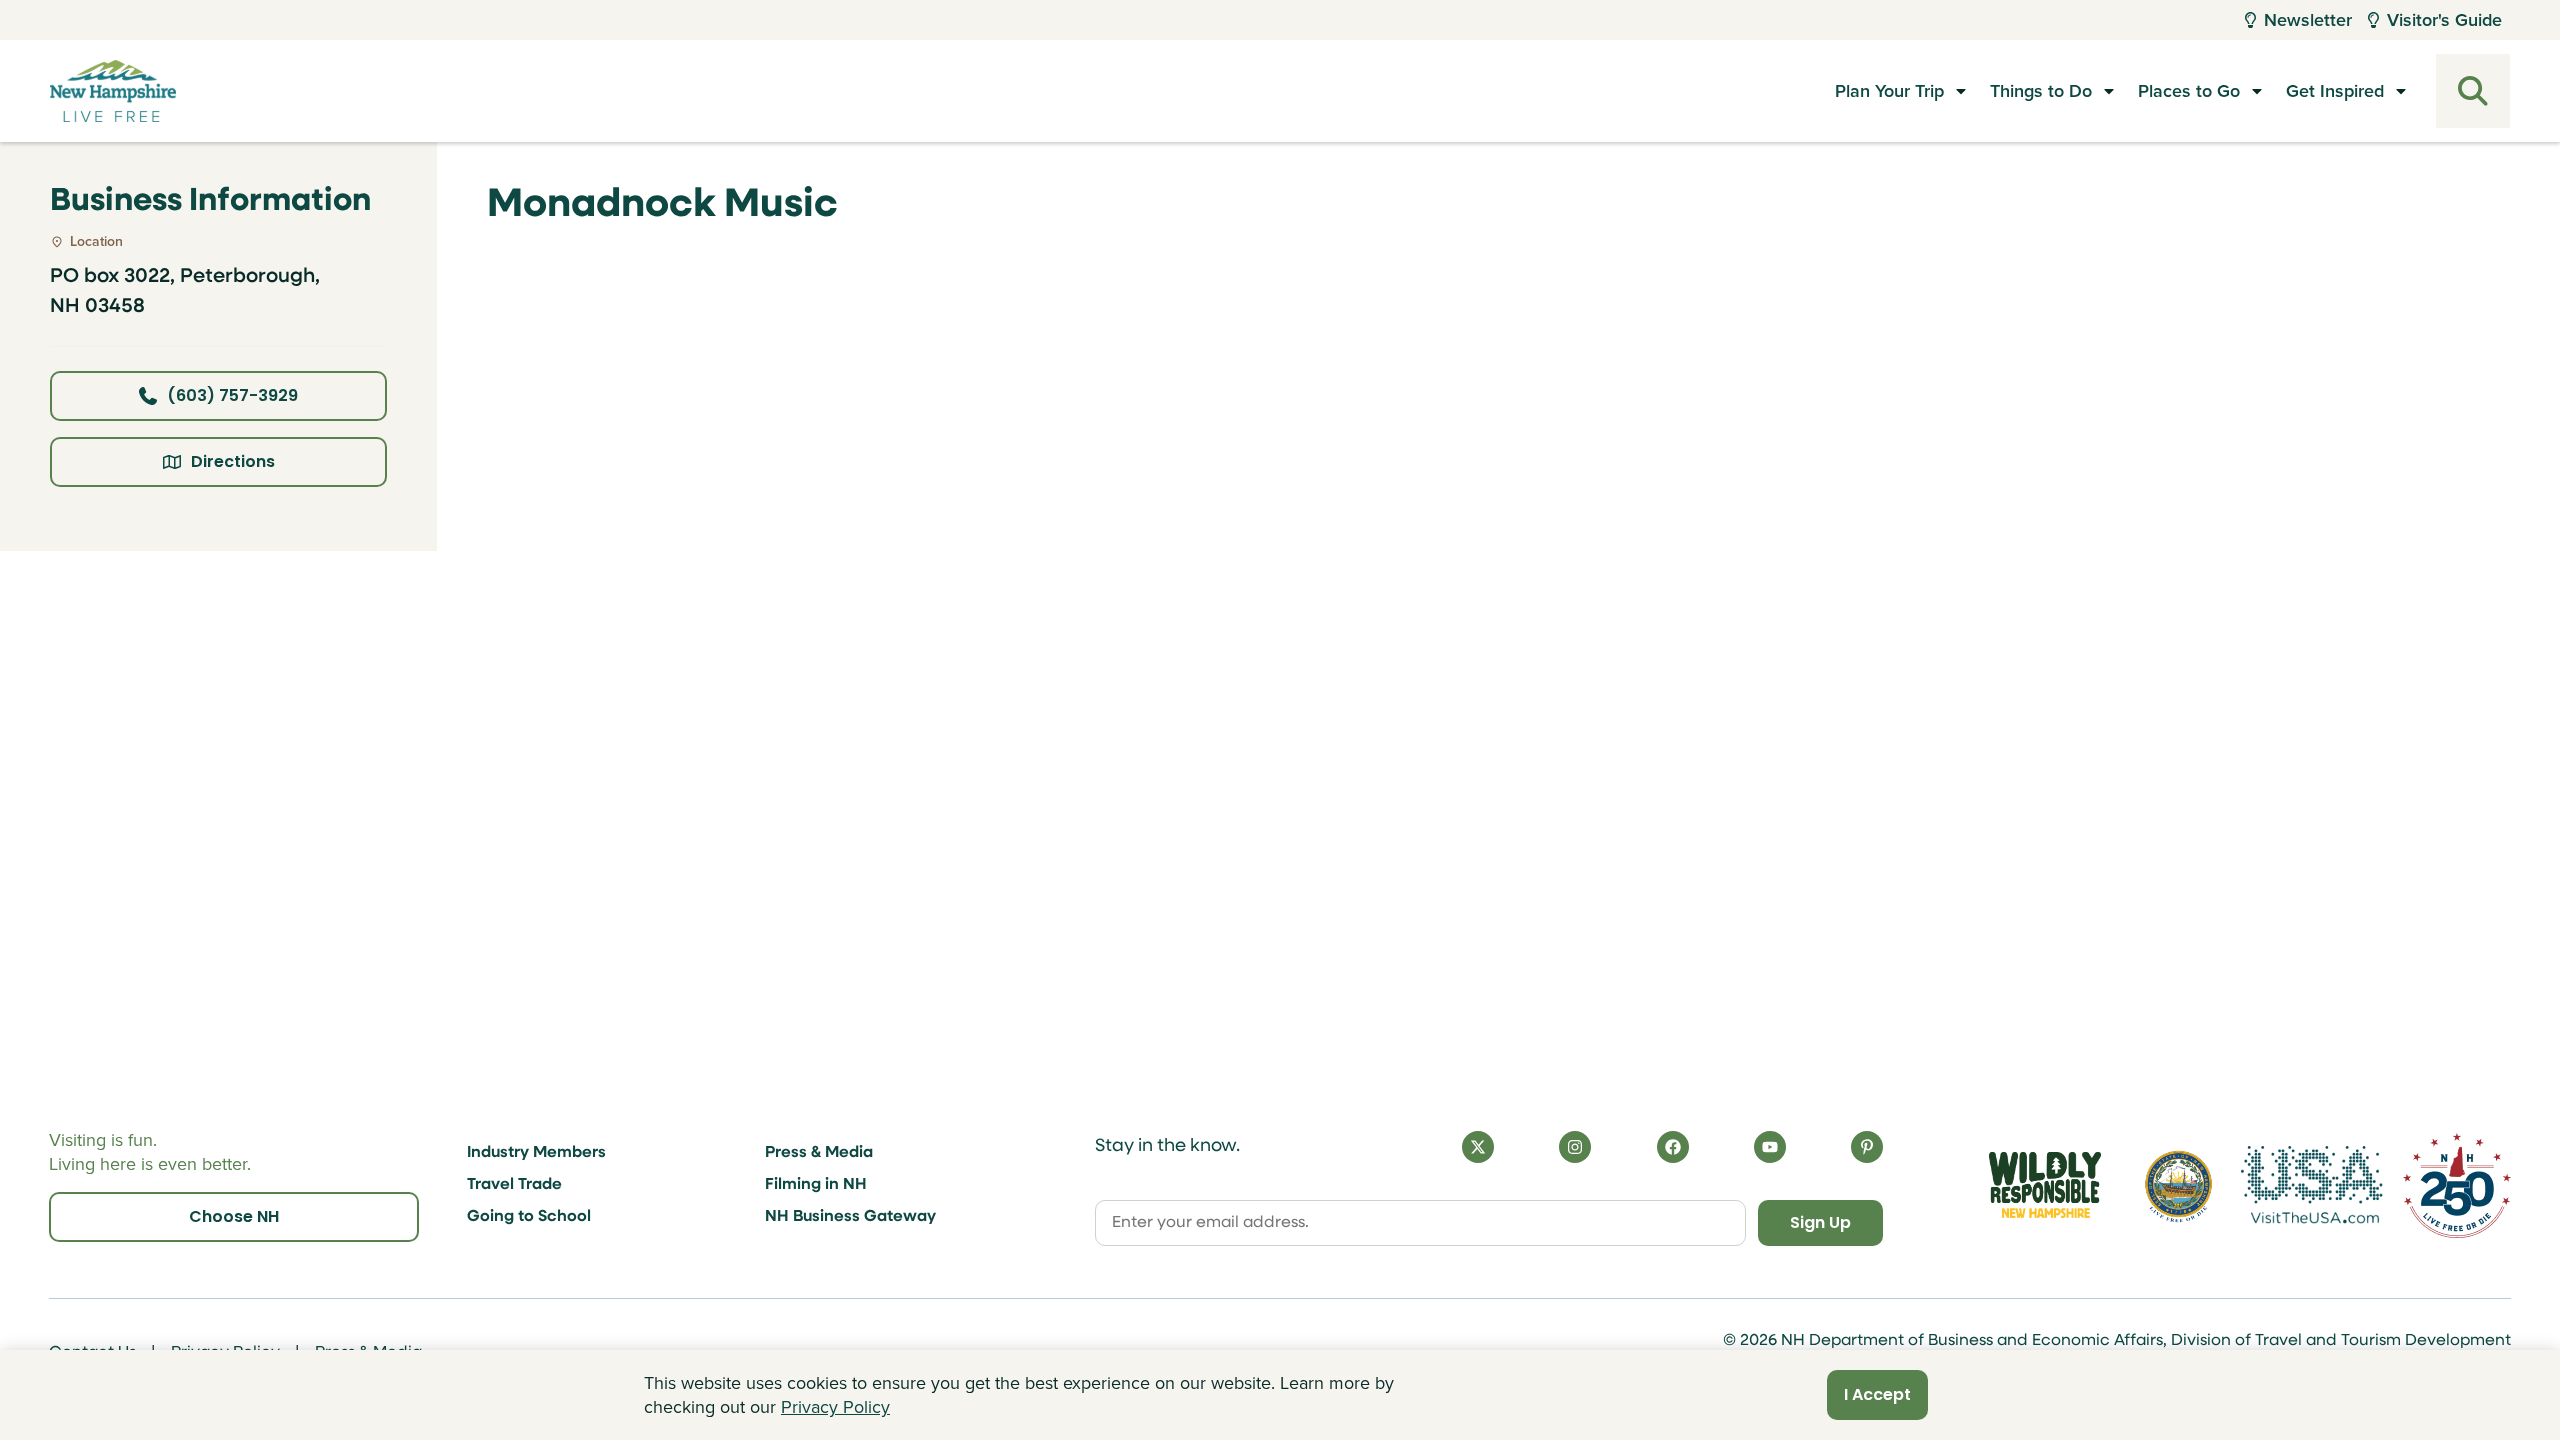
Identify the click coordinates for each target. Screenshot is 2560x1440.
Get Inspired (2335, 91)
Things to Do (2041, 91)
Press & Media (819, 1153)
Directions (233, 461)
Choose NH (234, 1216)
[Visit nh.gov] (2178, 1185)
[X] (1478, 1147)
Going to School (529, 1217)
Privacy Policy (835, 1407)
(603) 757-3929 (232, 395)
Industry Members (536, 1153)
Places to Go (2189, 91)
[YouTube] (1770, 1147)
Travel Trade (514, 1185)
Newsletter (2308, 20)
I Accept (1877, 1394)
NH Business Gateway (850, 1217)
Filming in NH (816, 1185)
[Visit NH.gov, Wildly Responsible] (2045, 1184)
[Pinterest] (1867, 1147)
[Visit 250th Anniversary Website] (2457, 1185)
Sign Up (1820, 1222)
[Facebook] (1673, 1147)
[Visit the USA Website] (2312, 1184)
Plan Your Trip (1889, 91)
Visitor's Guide (2444, 20)
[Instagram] (1575, 1147)
